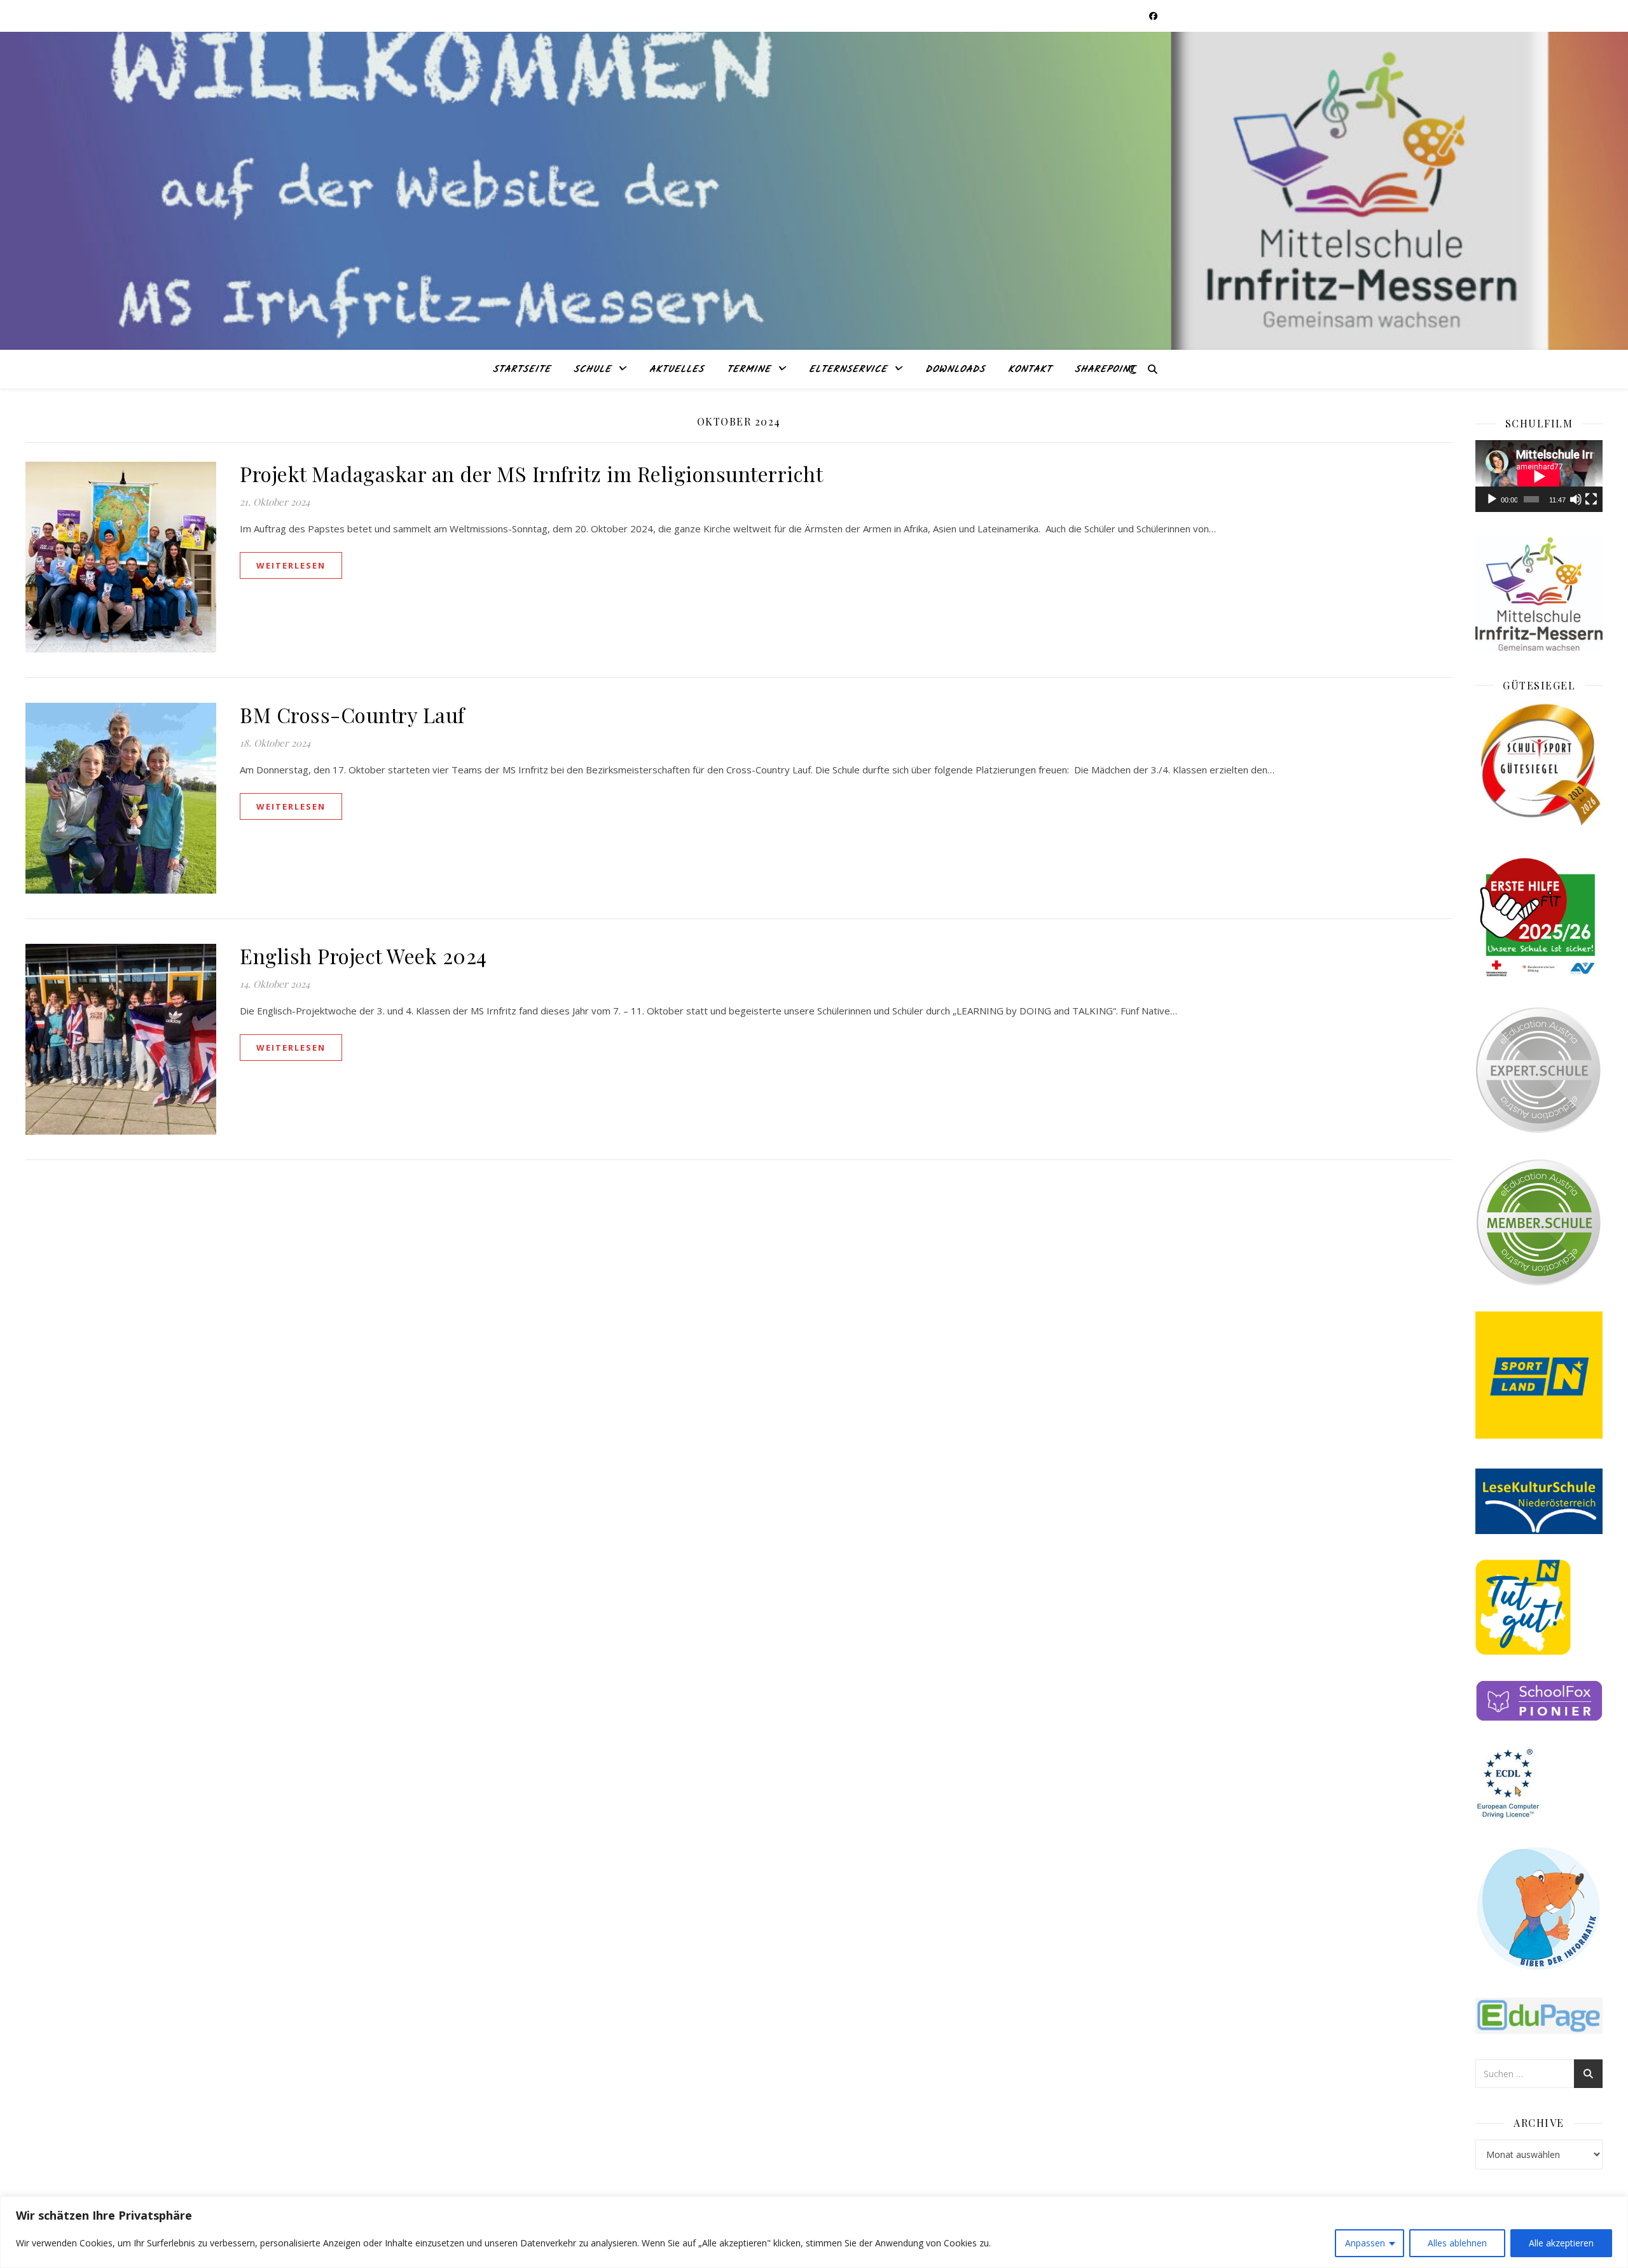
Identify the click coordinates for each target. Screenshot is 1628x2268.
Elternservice (848, 370)
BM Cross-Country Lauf (355, 715)
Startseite (522, 370)
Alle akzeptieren (1561, 2243)
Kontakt (1030, 370)
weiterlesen (291, 565)
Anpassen (1365, 2243)
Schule (592, 370)
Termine (749, 370)
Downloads (955, 370)
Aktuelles (677, 370)
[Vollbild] (1591, 499)
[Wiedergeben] (1492, 499)
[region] (814, 2232)
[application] (1539, 476)
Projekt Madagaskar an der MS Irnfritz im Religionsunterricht (534, 474)
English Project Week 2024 (363, 956)
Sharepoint (1105, 370)
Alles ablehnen (1457, 2243)
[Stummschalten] (1576, 499)
